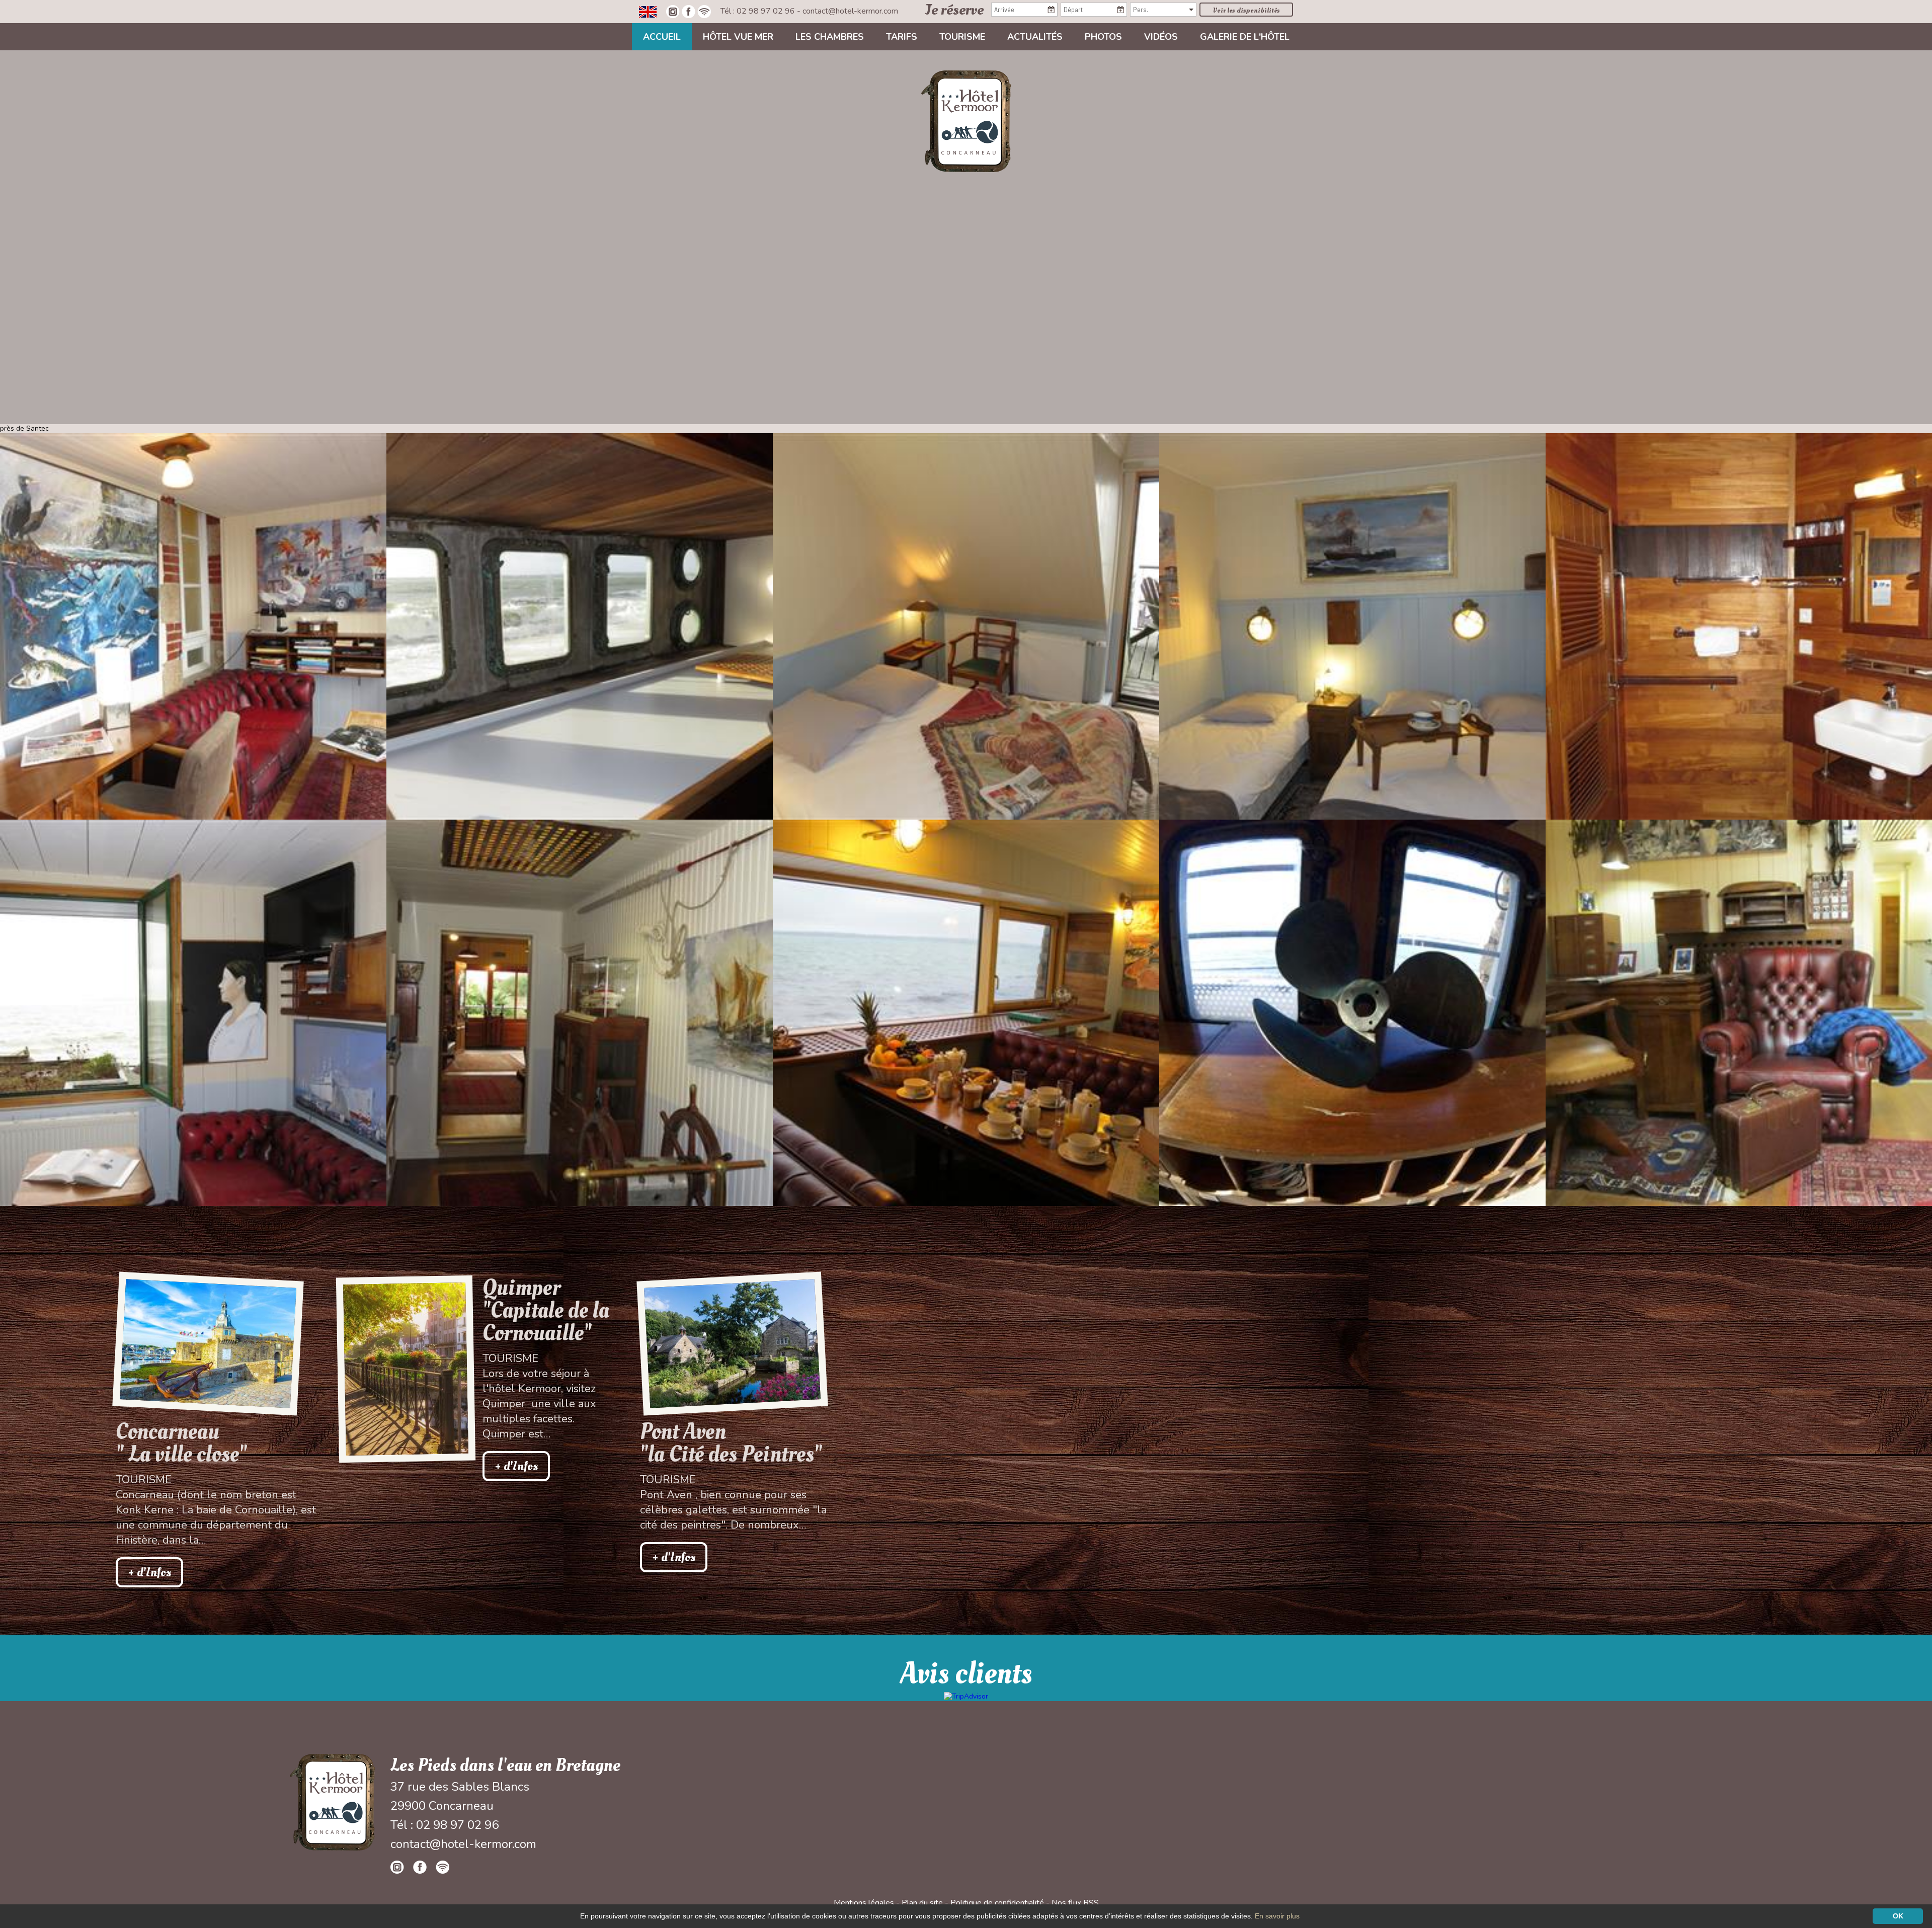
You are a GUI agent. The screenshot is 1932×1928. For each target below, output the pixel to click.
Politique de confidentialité (997, 1903)
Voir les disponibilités (1246, 10)
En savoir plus (1277, 1916)
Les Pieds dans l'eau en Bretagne (505, 1765)
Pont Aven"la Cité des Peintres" (731, 1443)
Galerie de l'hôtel (1245, 37)
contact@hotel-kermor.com (850, 11)
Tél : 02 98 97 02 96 (759, 11)
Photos (1103, 37)
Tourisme (962, 37)
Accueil (662, 37)
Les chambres (830, 37)
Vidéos (1161, 37)
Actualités (1035, 37)
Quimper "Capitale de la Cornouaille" (546, 1310)
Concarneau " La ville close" (181, 1443)
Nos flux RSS (1075, 1903)
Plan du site (922, 1903)
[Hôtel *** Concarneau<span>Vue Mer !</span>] (966, 120)
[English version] (648, 11)
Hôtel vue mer (738, 37)
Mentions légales (864, 1903)
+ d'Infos (149, 1572)
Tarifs (902, 37)
